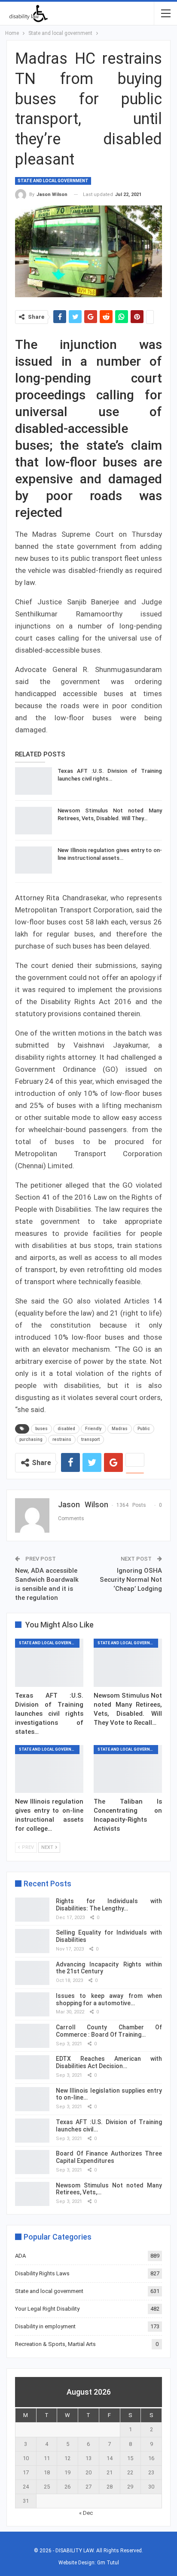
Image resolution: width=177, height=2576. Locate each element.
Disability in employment (45, 2326)
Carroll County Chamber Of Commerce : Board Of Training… (109, 2031)
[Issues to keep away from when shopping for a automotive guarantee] (32, 2004)
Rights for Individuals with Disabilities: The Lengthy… (109, 1905)
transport (90, 1439)
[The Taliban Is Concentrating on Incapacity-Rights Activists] (128, 1769)
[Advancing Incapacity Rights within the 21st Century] (32, 1973)
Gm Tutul (108, 2563)
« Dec (86, 2513)
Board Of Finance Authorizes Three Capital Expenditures (109, 2157)
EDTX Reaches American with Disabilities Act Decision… (109, 2062)
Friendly (93, 1429)
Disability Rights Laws (42, 2273)
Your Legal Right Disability (47, 2309)
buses (41, 1429)
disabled (66, 1429)
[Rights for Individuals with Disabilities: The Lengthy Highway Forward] (32, 1910)
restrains (62, 1439)
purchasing (31, 1439)
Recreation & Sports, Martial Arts (55, 2344)
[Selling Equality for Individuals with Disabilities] (32, 1941)
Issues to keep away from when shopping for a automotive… (109, 1999)
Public (144, 1429)
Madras (120, 1429)
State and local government (53, 181)
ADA (20, 2256)
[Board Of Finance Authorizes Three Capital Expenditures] (32, 2162)
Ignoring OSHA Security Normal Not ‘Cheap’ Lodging (131, 1580)
